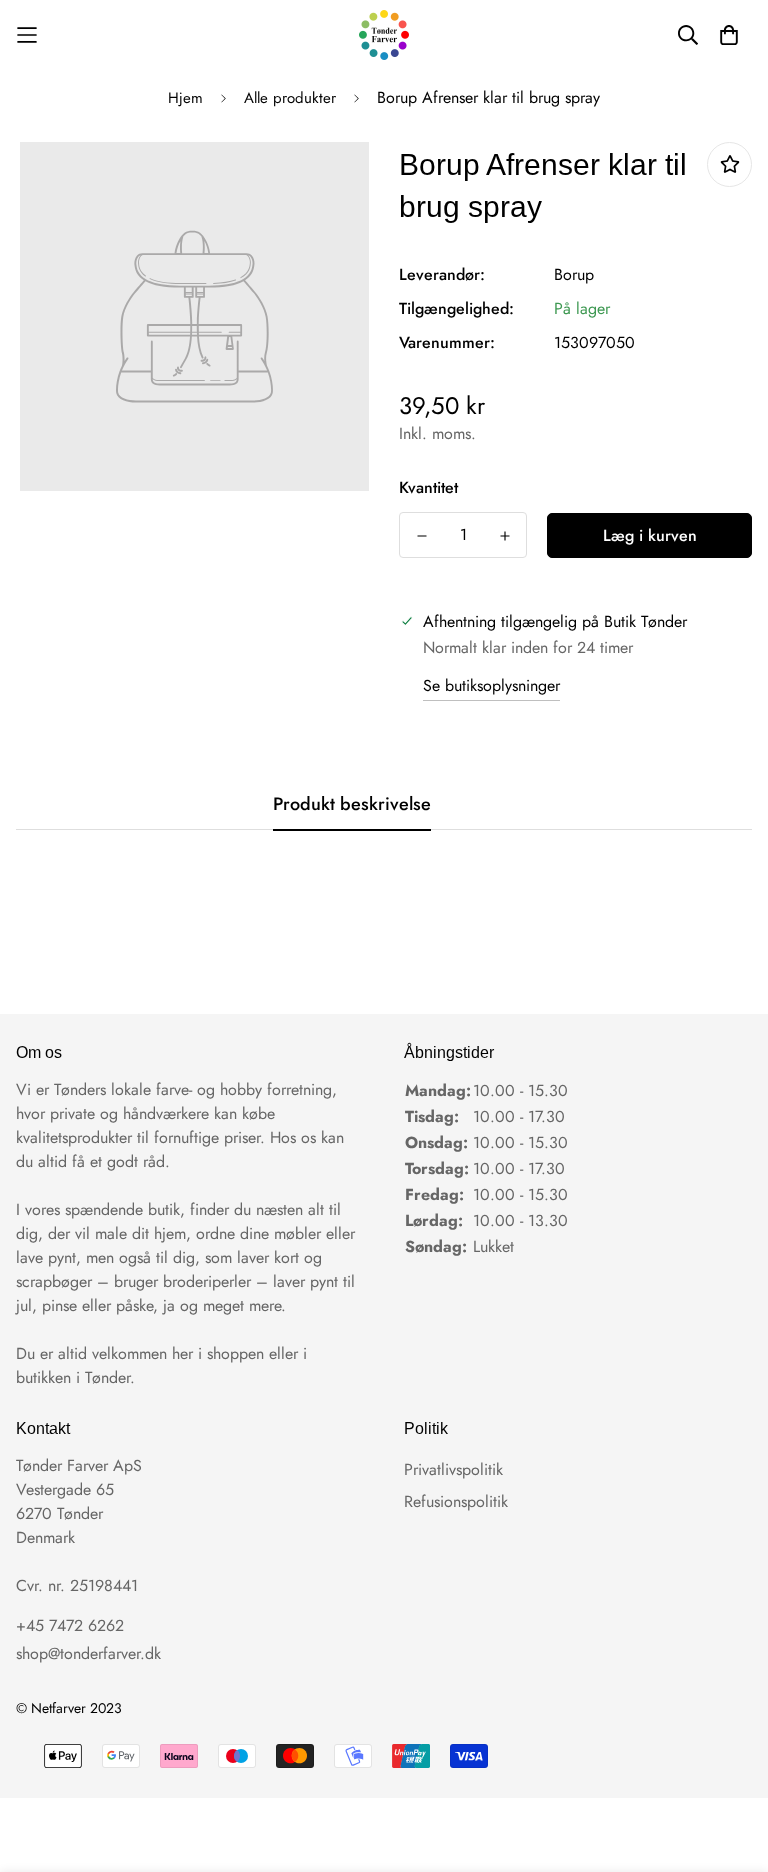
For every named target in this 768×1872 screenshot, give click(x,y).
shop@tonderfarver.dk (88, 1653)
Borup (574, 274)
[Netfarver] (384, 35)
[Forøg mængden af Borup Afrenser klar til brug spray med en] (504, 536)
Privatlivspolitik (453, 1469)
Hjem (185, 98)
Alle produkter (290, 98)
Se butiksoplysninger (491, 685)
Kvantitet (428, 487)
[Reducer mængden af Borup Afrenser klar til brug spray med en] (421, 536)
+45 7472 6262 (70, 1625)
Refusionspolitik (456, 1501)
